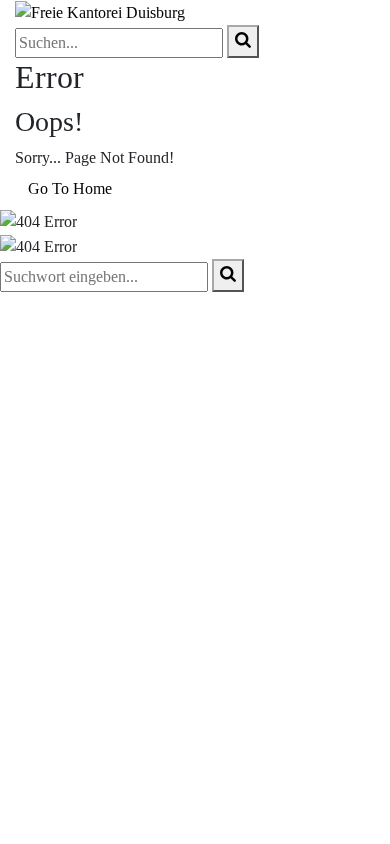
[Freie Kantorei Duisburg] (100, 11)
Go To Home (70, 188)
